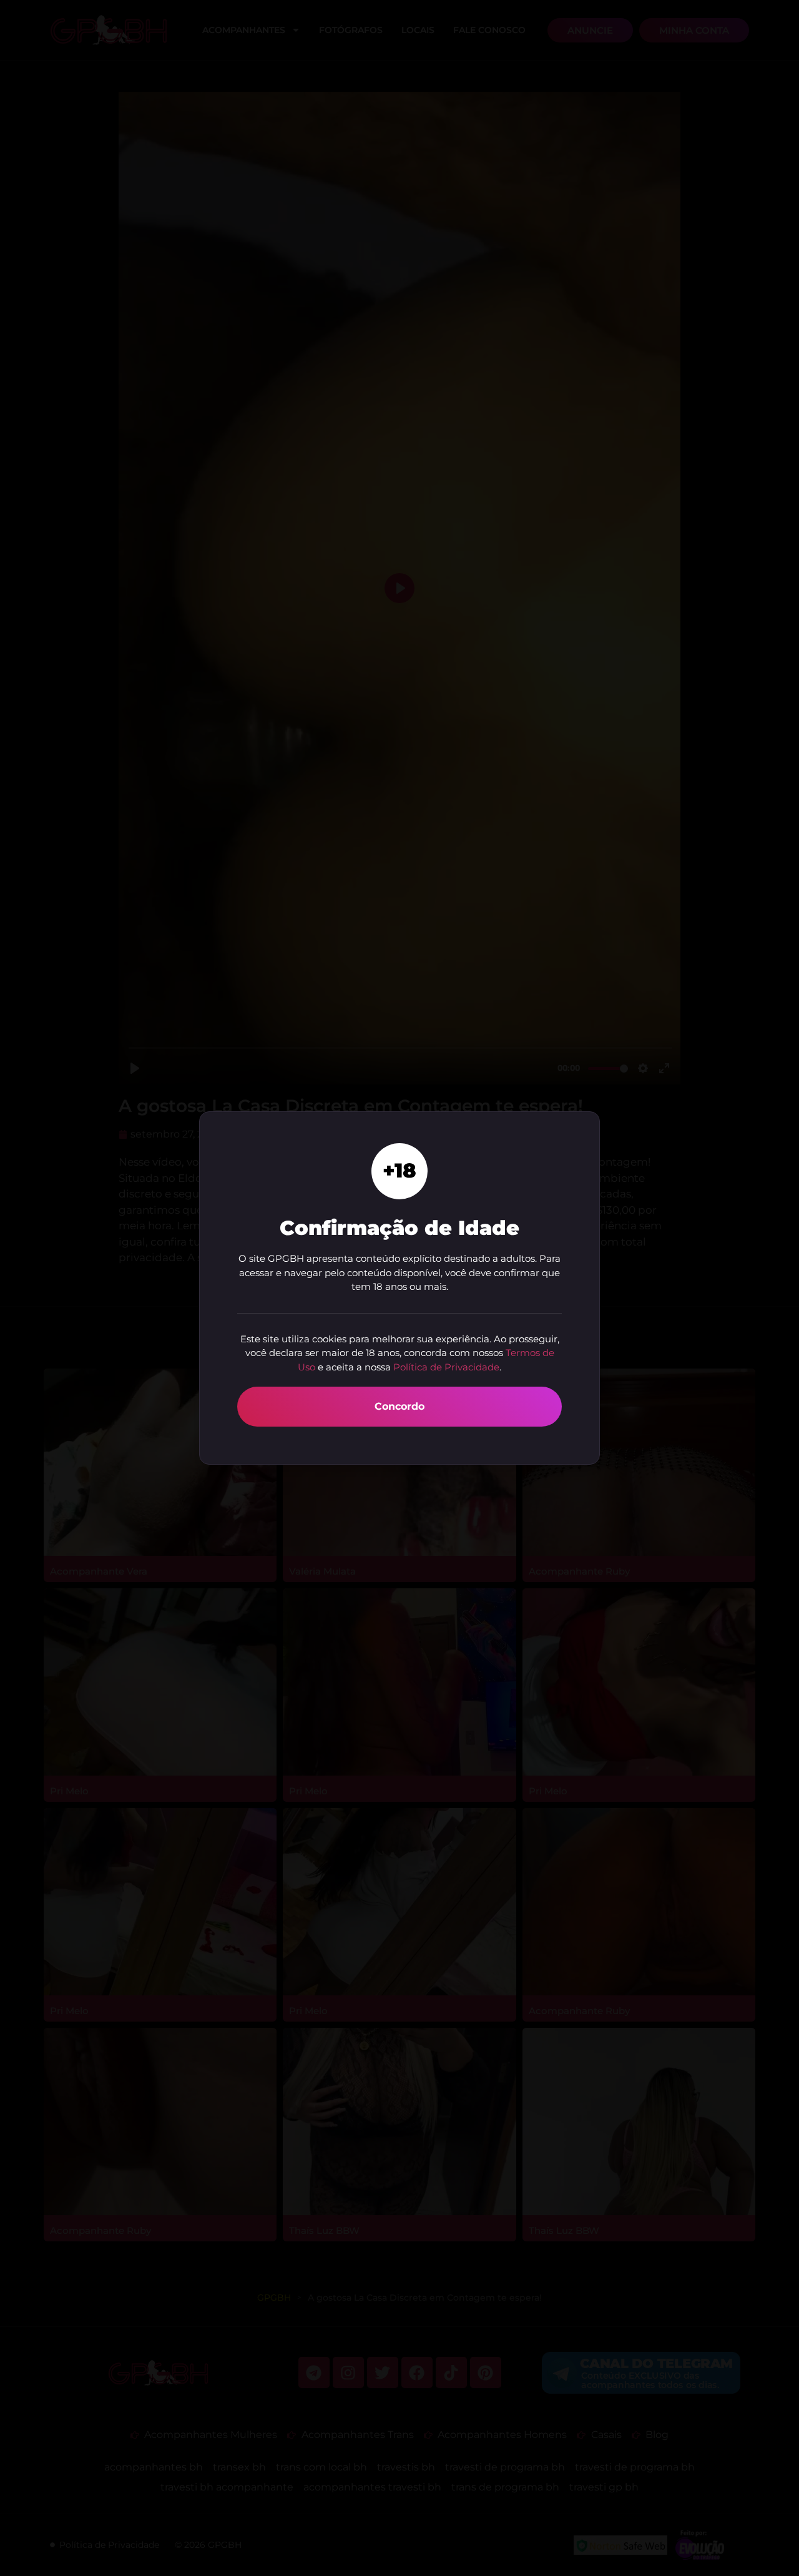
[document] (399, 1288)
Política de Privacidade (446, 1367)
